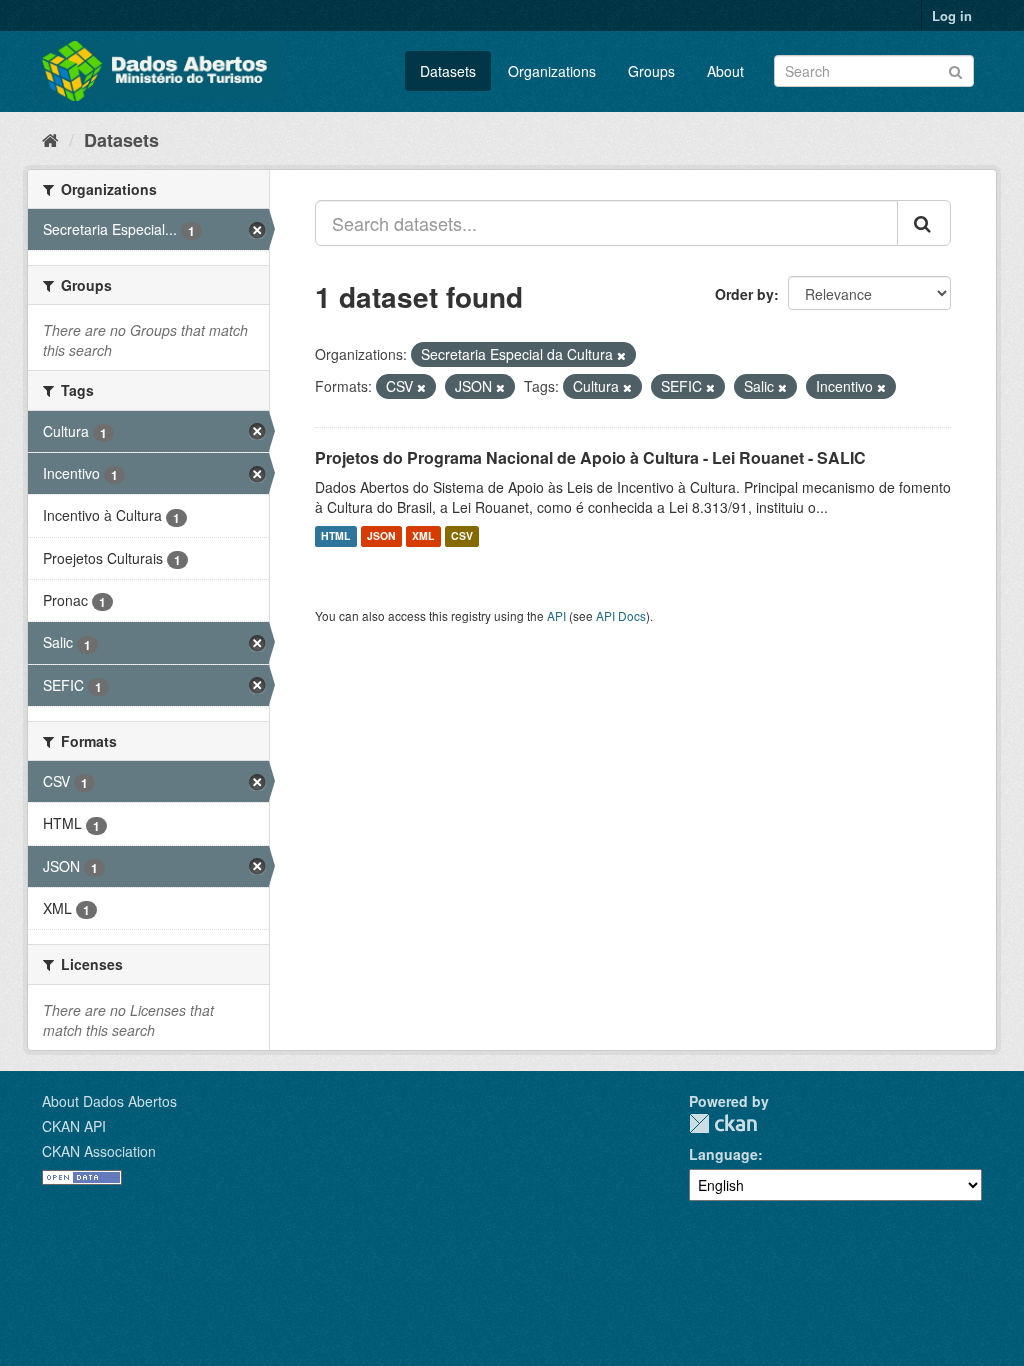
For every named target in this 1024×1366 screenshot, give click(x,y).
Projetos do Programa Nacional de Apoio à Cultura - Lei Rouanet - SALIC (590, 457)
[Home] (50, 139)
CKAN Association (99, 1151)
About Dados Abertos (109, 1101)
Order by (744, 294)
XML (423, 536)
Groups (651, 71)
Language (723, 1154)
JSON (381, 536)
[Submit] (955, 69)
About (725, 71)
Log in (952, 15)
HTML (335, 536)
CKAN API (74, 1126)
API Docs (621, 615)
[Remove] (621, 355)
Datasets (448, 71)
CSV (462, 536)
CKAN (723, 1123)
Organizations (552, 71)
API (556, 615)
